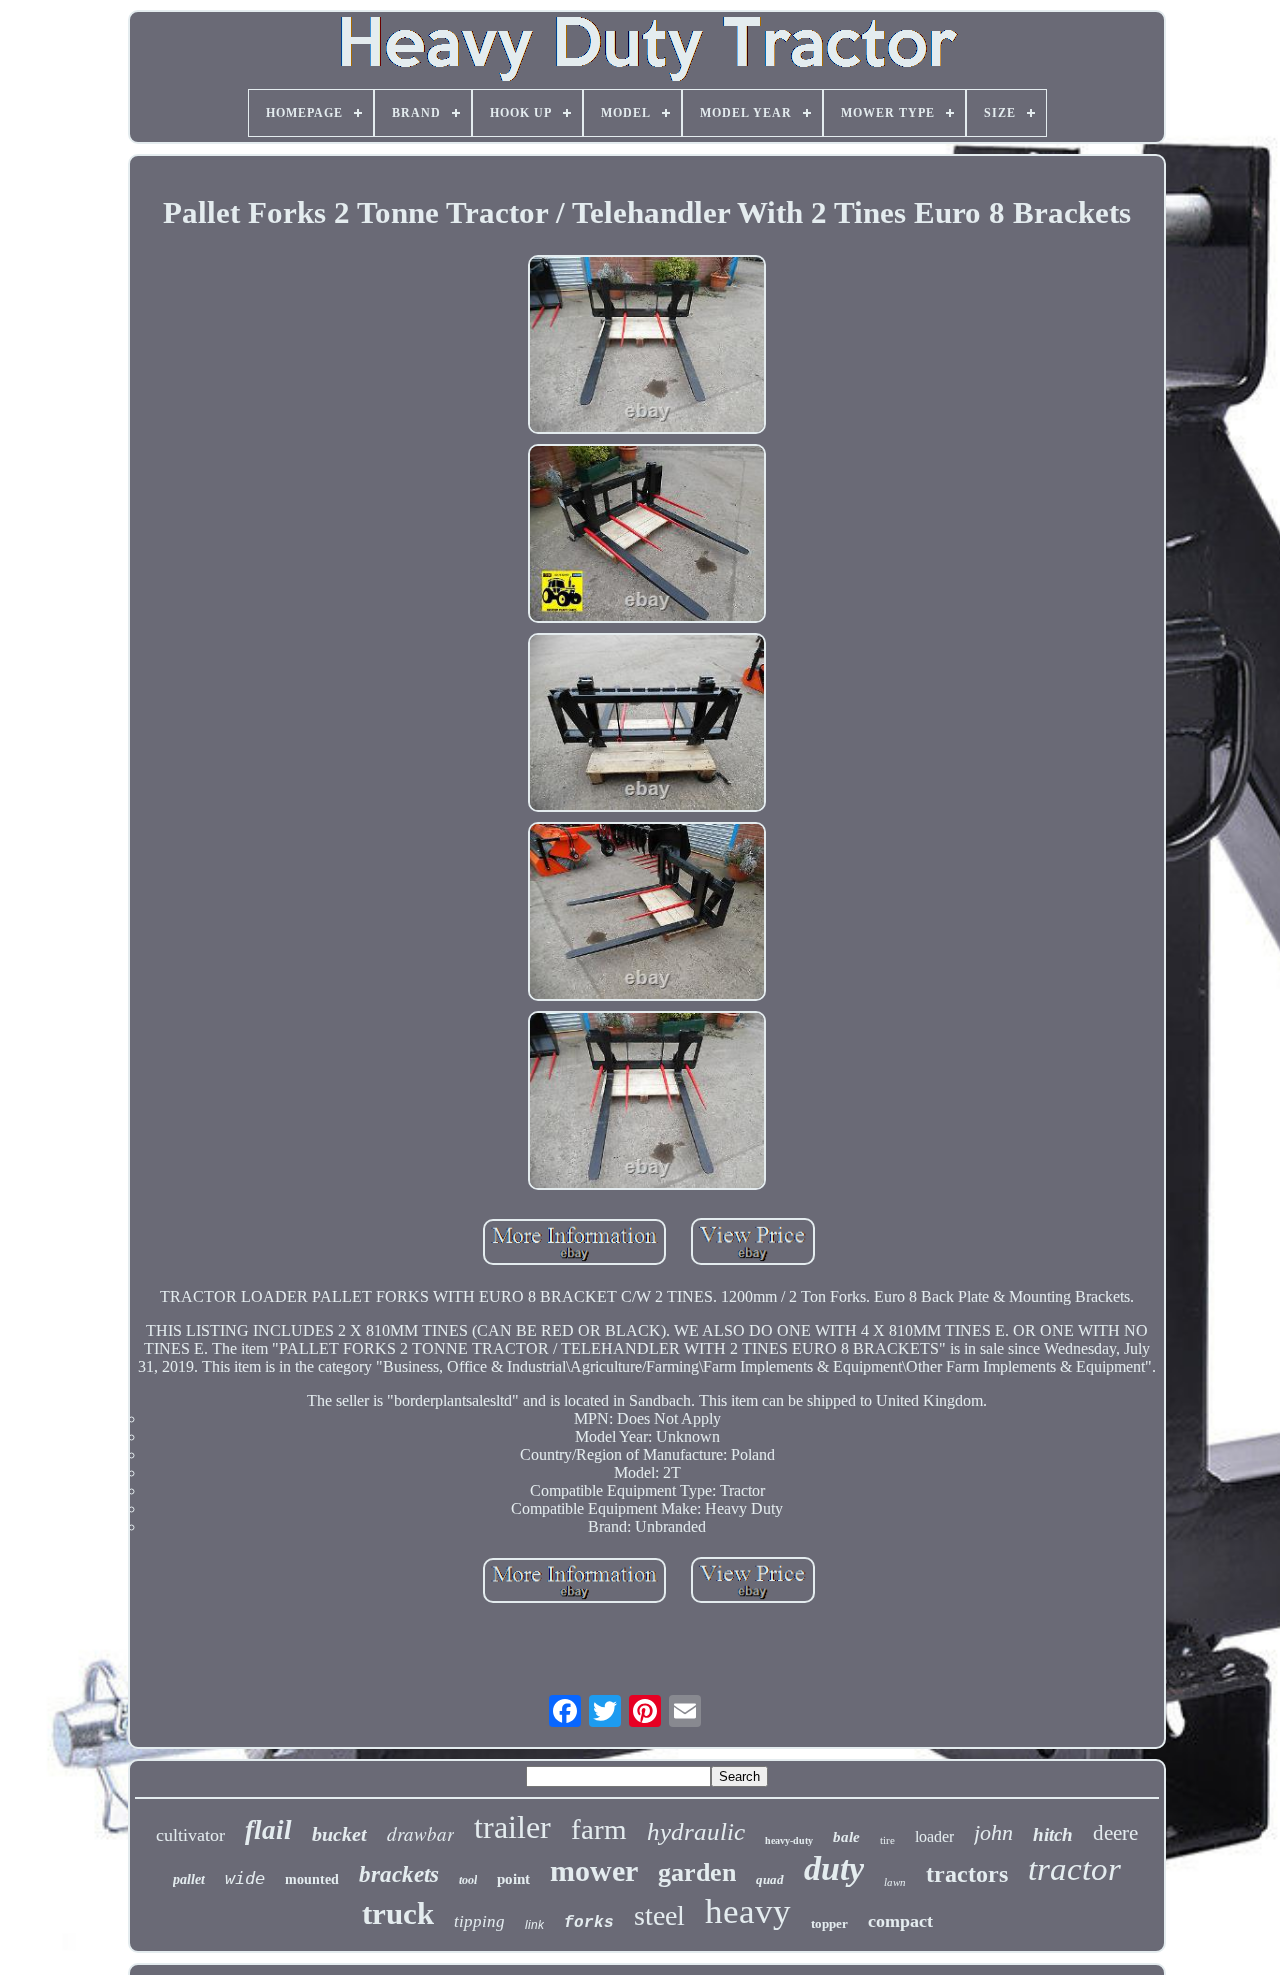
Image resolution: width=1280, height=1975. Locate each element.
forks (589, 1923)
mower (594, 1870)
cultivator (190, 1835)
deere (1115, 1833)
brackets (399, 1874)
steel (659, 1915)
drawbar (420, 1833)
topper (829, 1923)
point (513, 1879)
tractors (967, 1874)
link (534, 1925)
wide (245, 1878)
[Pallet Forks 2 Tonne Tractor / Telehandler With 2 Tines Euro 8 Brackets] (647, 346)
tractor (1074, 1869)
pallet (189, 1879)
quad (770, 1879)
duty (834, 1868)
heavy (748, 1911)
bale (846, 1837)
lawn (895, 1882)
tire (887, 1840)
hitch (1053, 1834)
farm (599, 1829)
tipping (479, 1921)
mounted (312, 1879)
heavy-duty (789, 1840)
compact (900, 1921)
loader (934, 1836)
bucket (339, 1834)
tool (468, 1880)
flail (268, 1830)
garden (697, 1872)
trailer (512, 1827)
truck (398, 1913)
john (993, 1832)
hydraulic (696, 1831)
